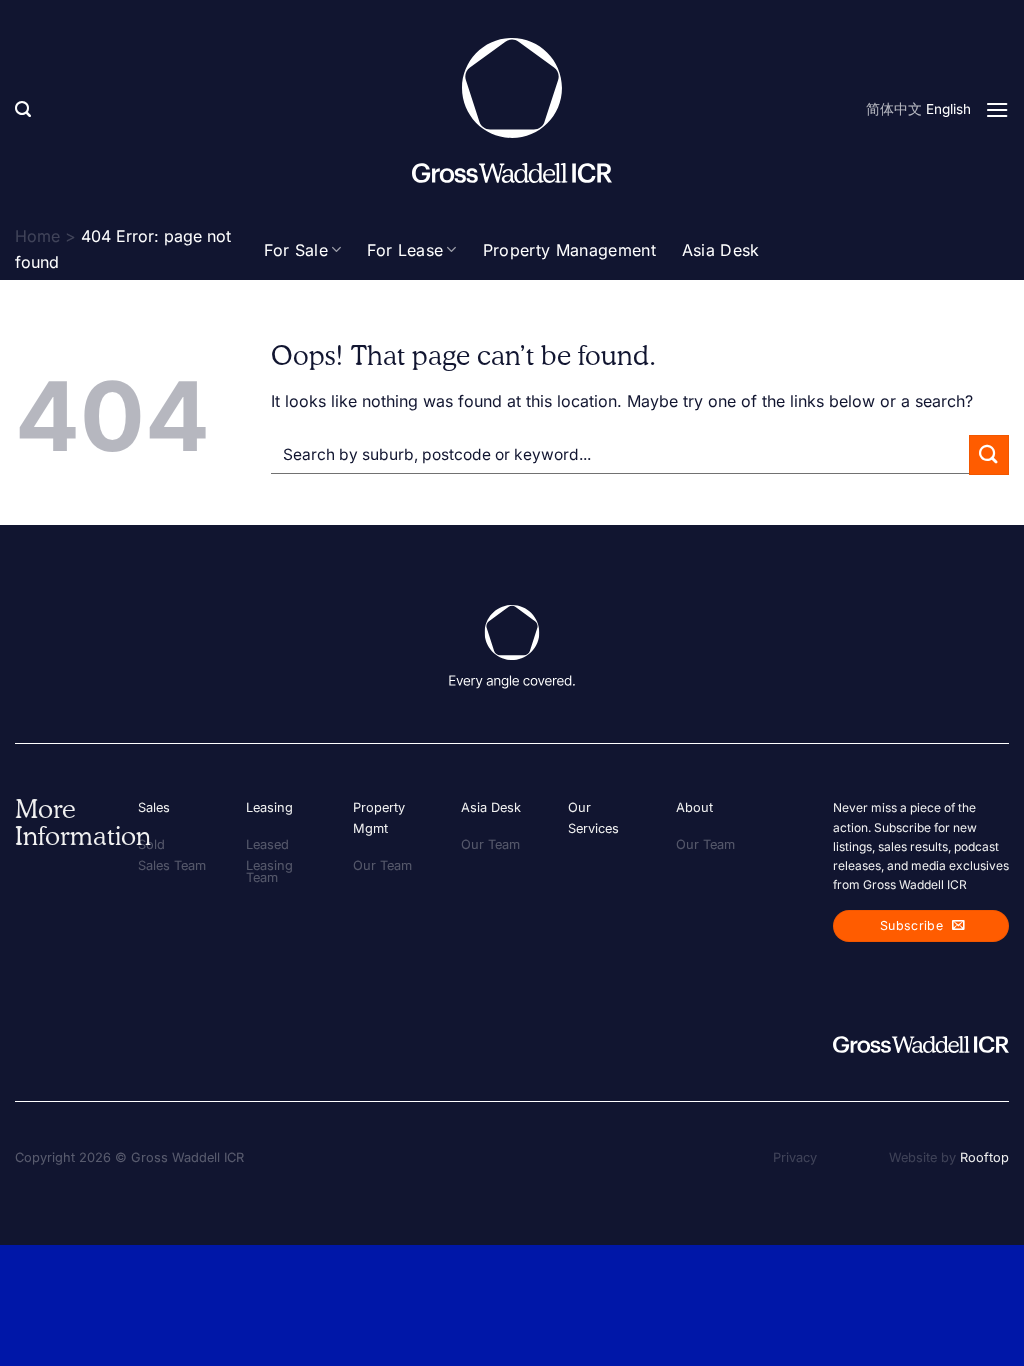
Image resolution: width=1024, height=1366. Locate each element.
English (948, 109)
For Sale (296, 250)
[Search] (23, 109)
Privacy (795, 1157)
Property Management (569, 250)
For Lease (405, 250)
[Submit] (989, 454)
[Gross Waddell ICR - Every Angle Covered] (512, 110)
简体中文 (894, 109)
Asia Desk (721, 250)
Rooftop (984, 1157)
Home (37, 236)
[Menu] (997, 109)
